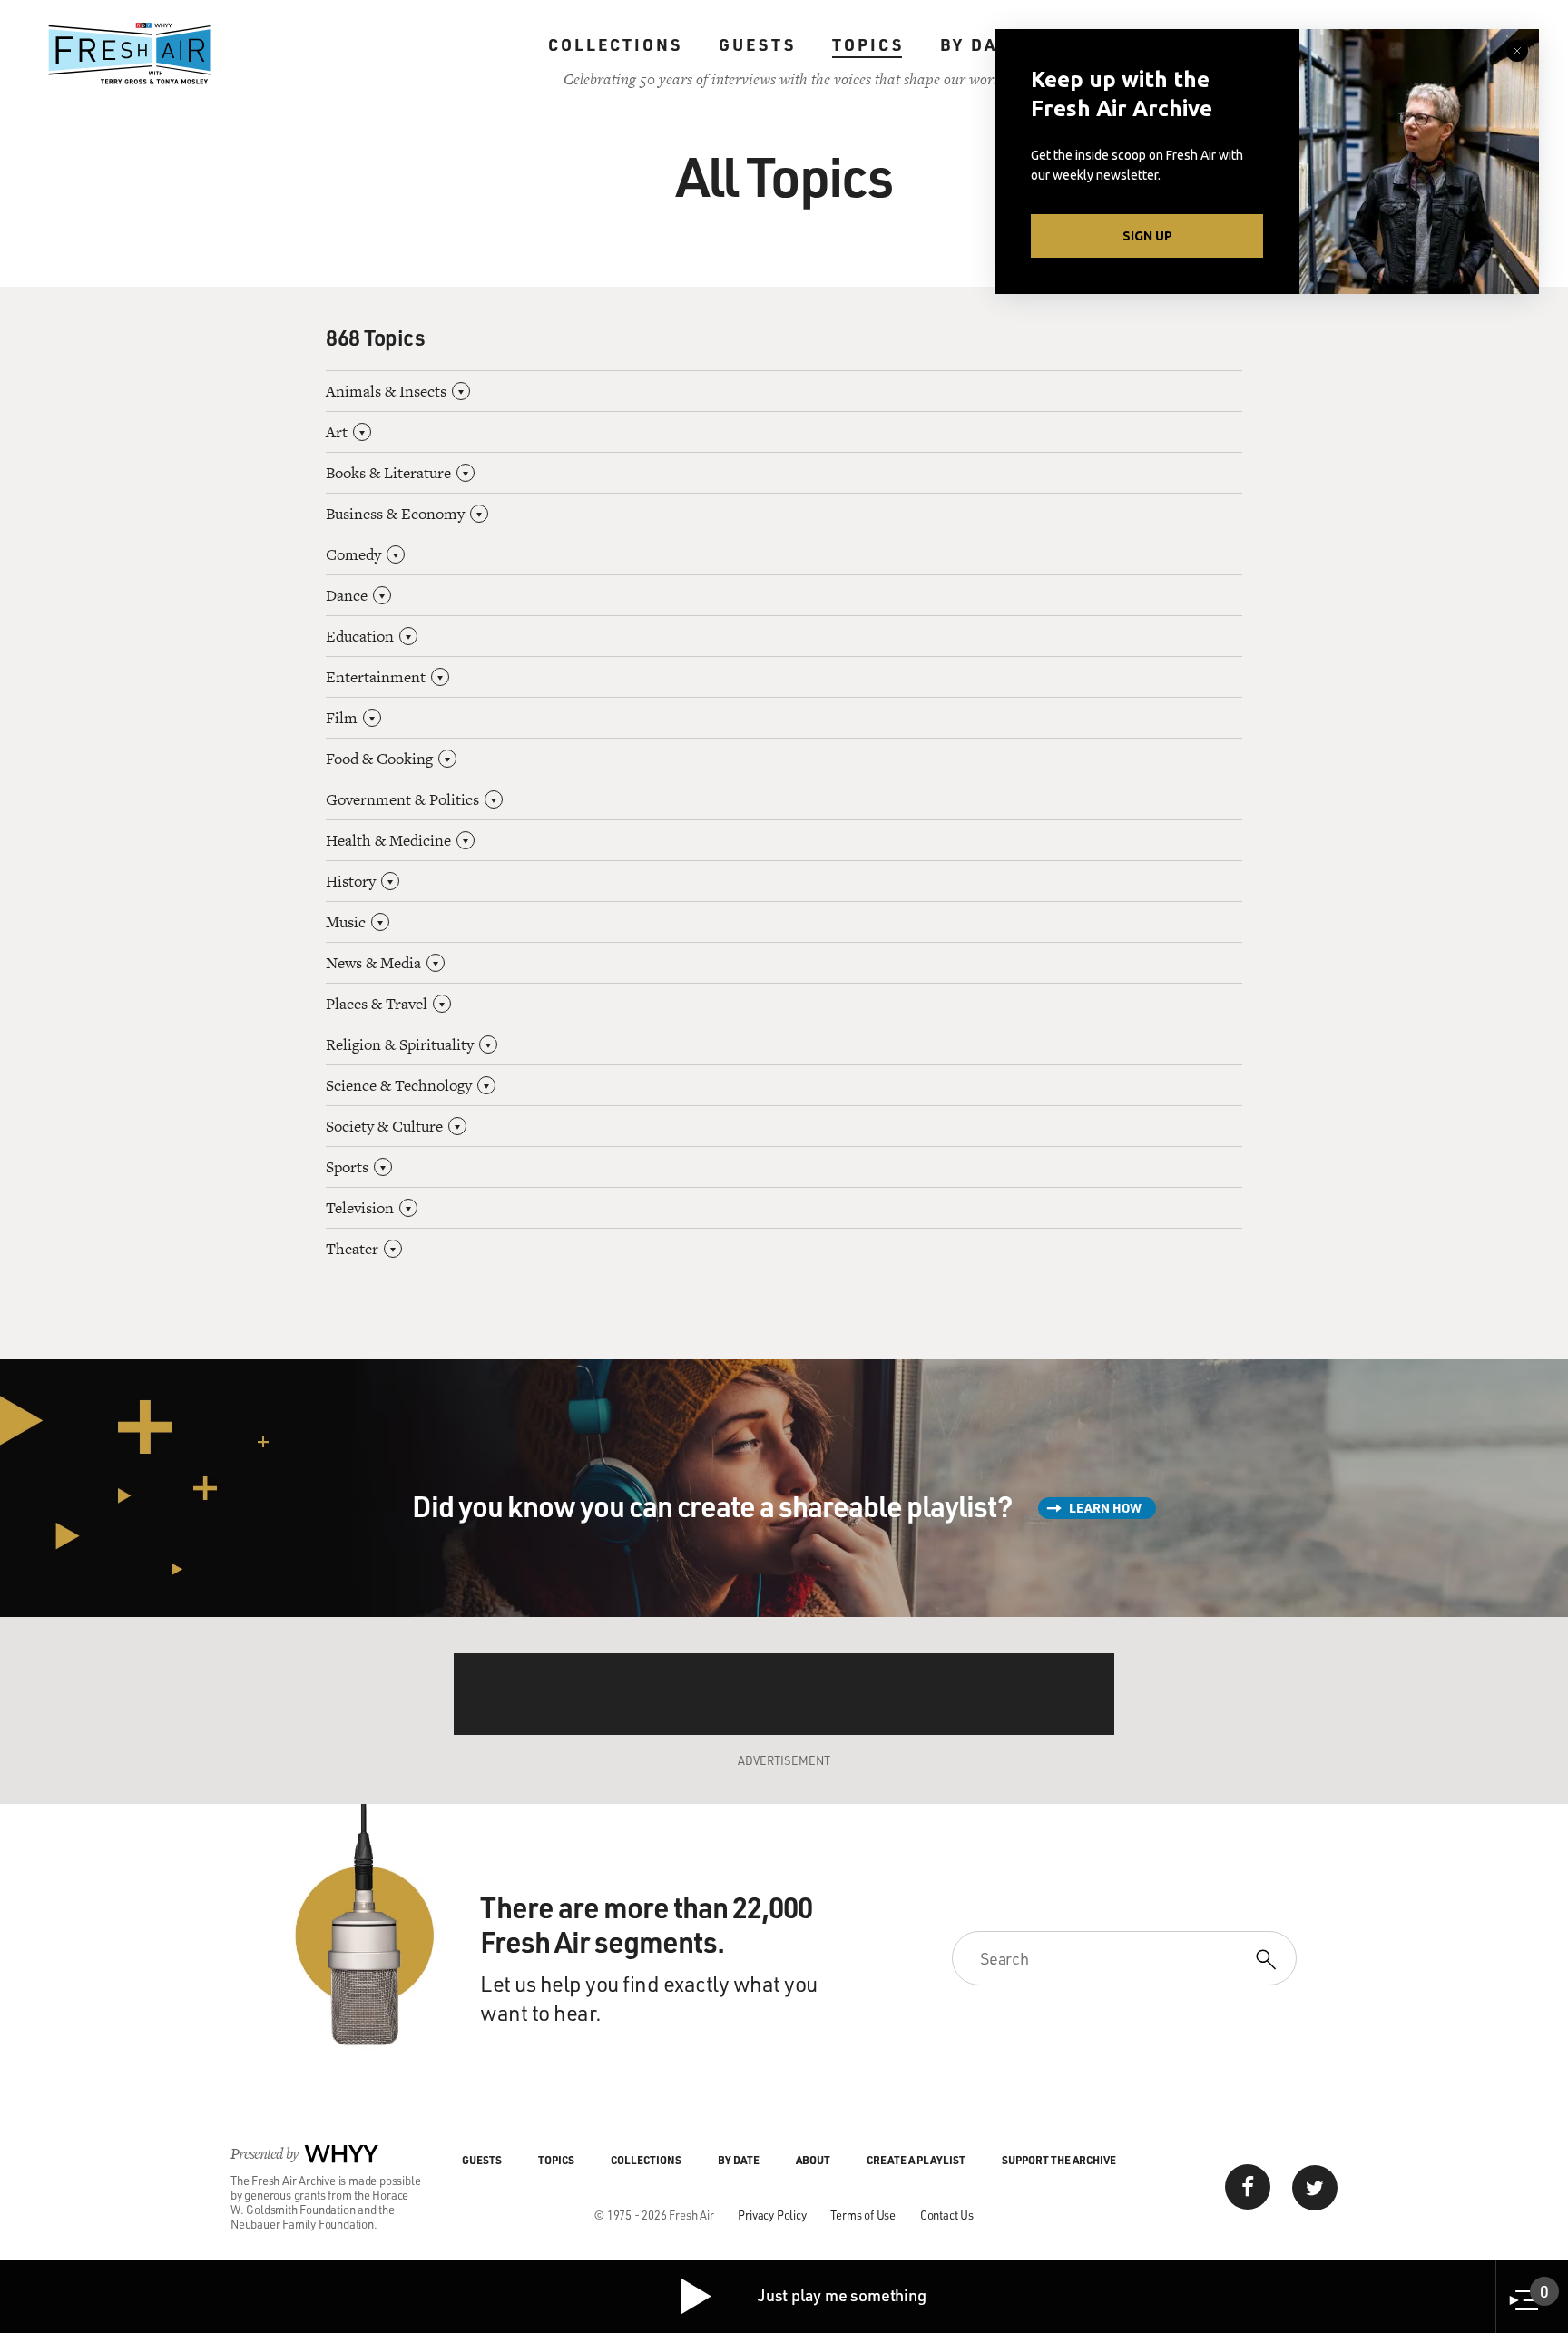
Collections (615, 44)
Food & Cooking (379, 759)
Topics (868, 44)
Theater (352, 1249)
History (351, 881)
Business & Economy (395, 514)
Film (342, 718)
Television (360, 1208)
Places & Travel (377, 1004)
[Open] (461, 391)
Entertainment (376, 677)
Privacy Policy (772, 2215)
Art (337, 432)
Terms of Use (863, 2215)
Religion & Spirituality (400, 1044)
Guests (757, 44)
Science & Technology (399, 1085)
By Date (980, 44)
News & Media (373, 963)
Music (346, 922)
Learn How (1105, 1508)
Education (360, 636)
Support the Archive (1059, 2160)
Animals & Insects (386, 391)
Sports (347, 1167)
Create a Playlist (916, 2160)
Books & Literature (388, 473)
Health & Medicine (388, 840)
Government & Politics (402, 799)
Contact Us (947, 2215)
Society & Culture (384, 1126)
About (813, 2160)
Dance (347, 595)
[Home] (130, 54)
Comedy (353, 554)
